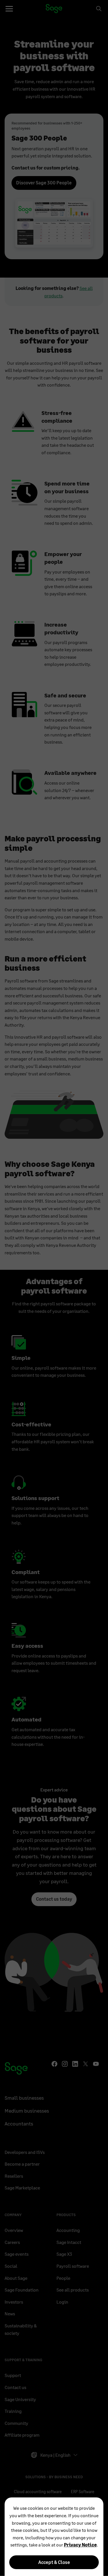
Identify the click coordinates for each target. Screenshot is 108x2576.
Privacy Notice (80, 2545)
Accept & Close (54, 2562)
